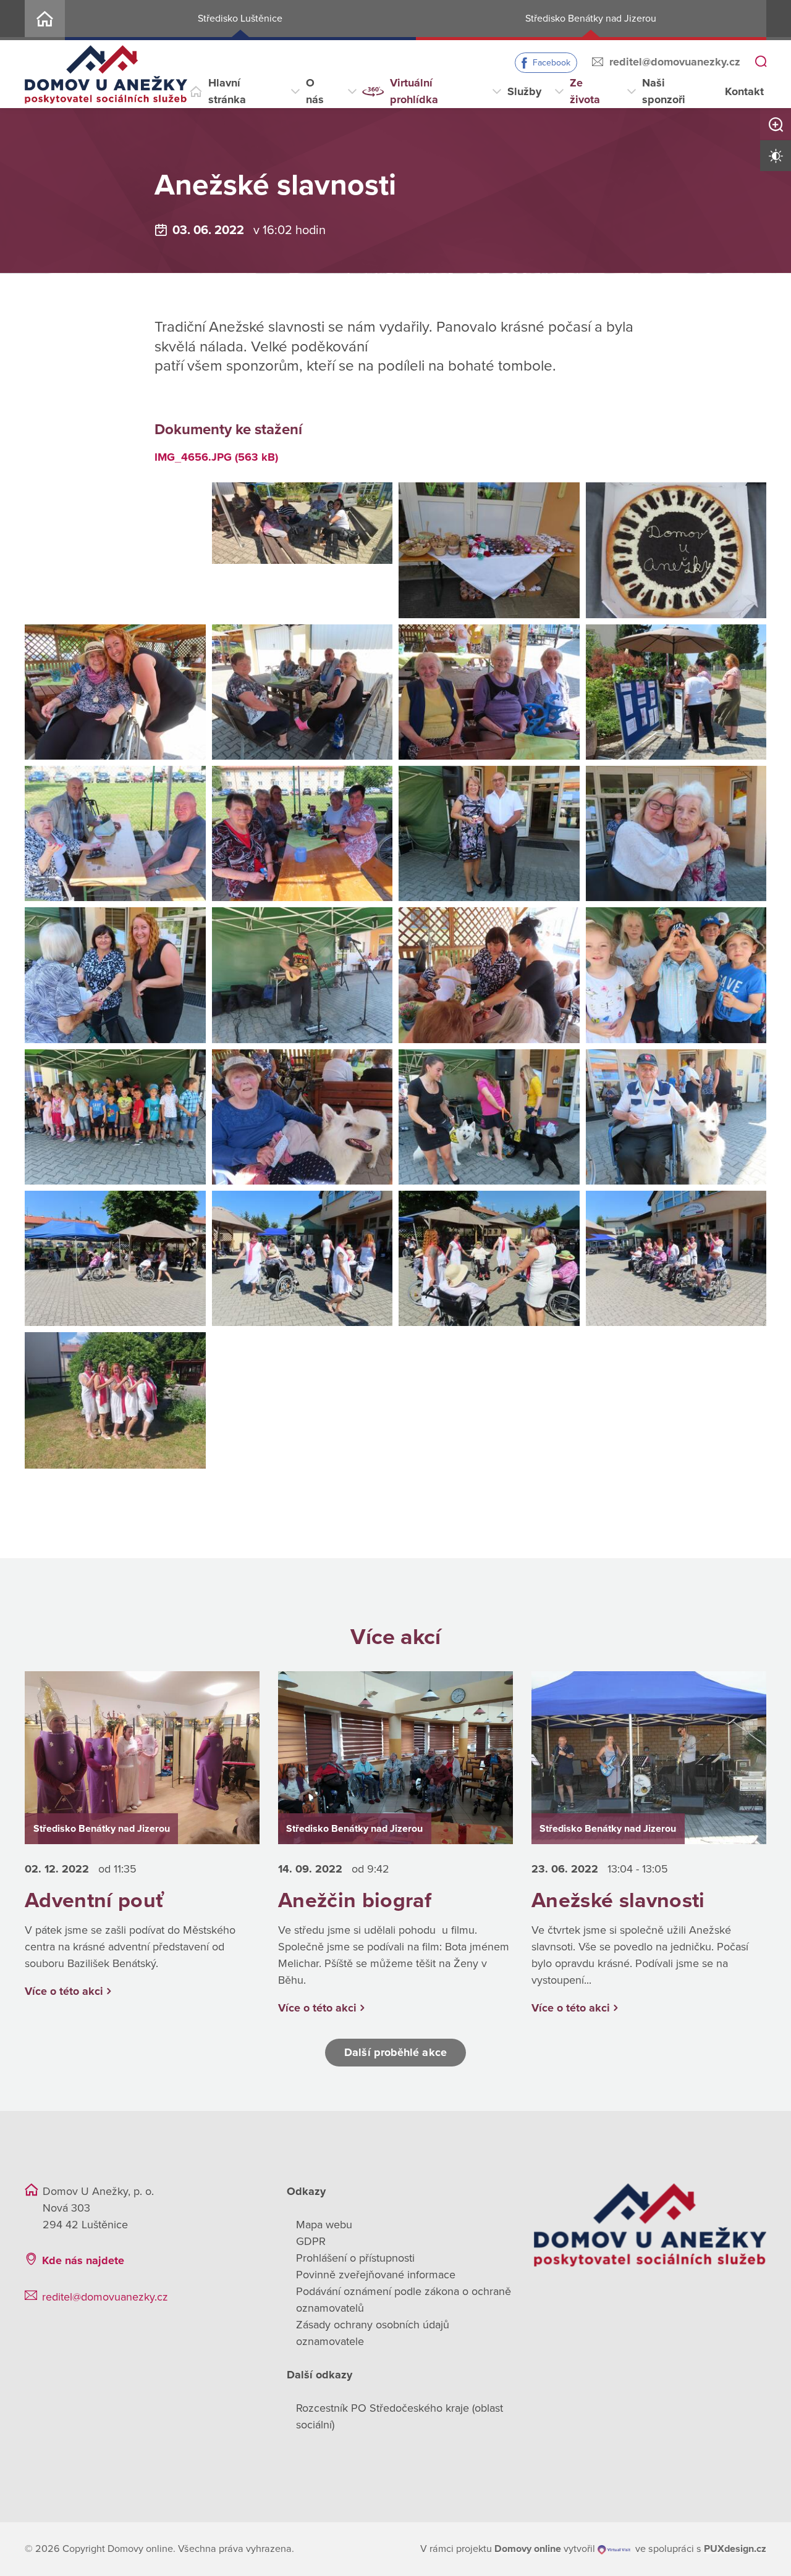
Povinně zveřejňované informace (376, 2275)
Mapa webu (324, 2225)
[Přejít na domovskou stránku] (106, 74)
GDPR (311, 2241)
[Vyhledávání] (761, 62)
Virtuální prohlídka (414, 91)
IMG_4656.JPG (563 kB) (216, 457)
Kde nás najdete (83, 2260)
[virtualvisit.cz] (614, 2549)
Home (45, 20)
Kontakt (744, 91)
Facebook (552, 63)
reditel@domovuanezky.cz (675, 62)
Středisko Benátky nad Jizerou (591, 19)
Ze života (585, 91)
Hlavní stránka (227, 91)
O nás (315, 91)
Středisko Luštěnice (240, 19)
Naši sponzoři (664, 91)
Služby (524, 91)
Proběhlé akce (289, 149)
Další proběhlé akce (395, 2052)
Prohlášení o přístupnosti (355, 2258)
